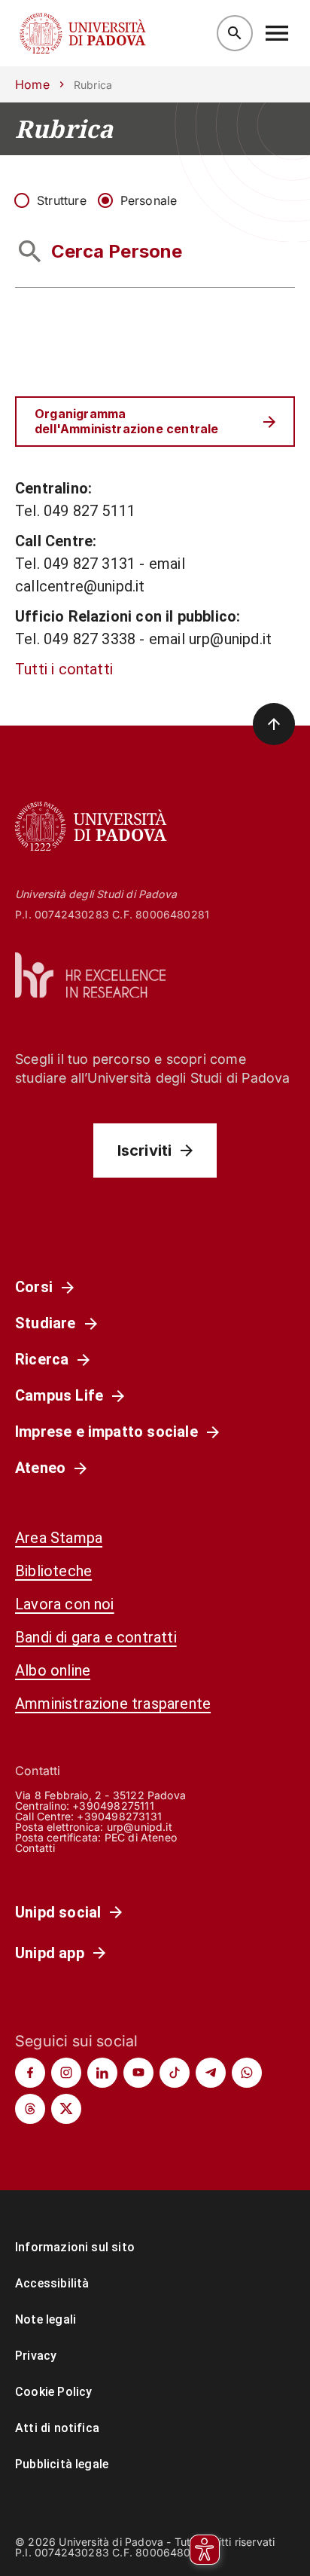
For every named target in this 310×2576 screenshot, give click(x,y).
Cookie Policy (53, 2392)
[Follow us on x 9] (66, 2109)
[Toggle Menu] (277, 33)
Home (32, 84)
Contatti (35, 1848)
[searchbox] (155, 252)
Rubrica (64, 129)
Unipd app (50, 1953)
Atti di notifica (57, 2428)
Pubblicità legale (62, 2464)
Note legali (46, 2319)
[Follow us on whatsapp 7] (247, 2073)
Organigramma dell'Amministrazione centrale (126, 421)
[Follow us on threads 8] (30, 2109)
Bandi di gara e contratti (96, 1637)
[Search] (235, 33)
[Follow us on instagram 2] (66, 2073)
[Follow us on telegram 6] (211, 2073)
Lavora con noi (65, 1604)
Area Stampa (59, 1538)
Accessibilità (52, 2283)
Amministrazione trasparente (113, 1704)
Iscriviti (145, 1150)
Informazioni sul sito (75, 2247)
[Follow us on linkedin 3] (102, 2073)
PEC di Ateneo (141, 1837)
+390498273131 (119, 1816)
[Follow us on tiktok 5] (175, 2073)
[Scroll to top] (274, 724)
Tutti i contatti (64, 669)
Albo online (53, 1670)
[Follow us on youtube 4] (138, 2073)
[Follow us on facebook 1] (30, 2073)
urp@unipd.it (140, 1827)
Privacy (36, 2356)
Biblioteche (53, 1571)
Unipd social (58, 1912)
